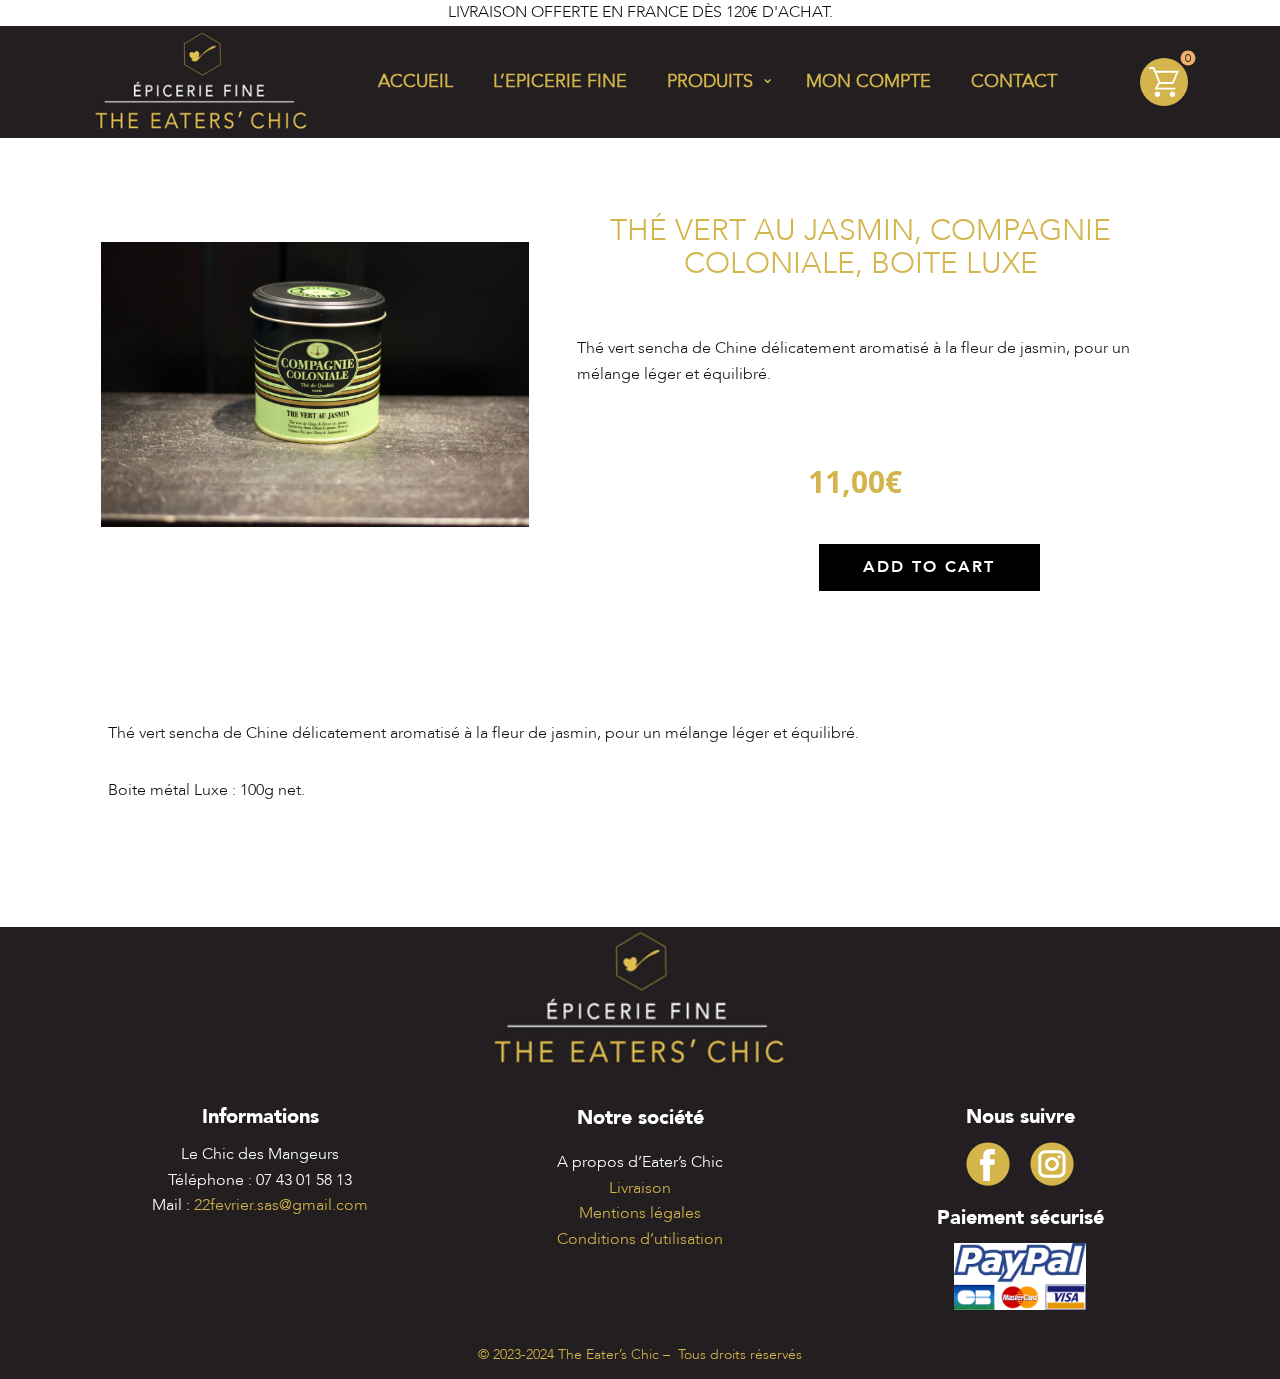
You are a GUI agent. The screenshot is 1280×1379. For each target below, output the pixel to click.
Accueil (415, 81)
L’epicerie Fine (560, 81)
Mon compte (868, 81)
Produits (710, 81)
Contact (1014, 81)
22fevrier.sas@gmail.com (281, 1205)
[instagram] (1052, 1164)
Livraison (640, 1188)
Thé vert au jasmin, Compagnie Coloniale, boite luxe (860, 247)
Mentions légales (640, 1213)
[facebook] (988, 1164)
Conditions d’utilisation (640, 1239)
